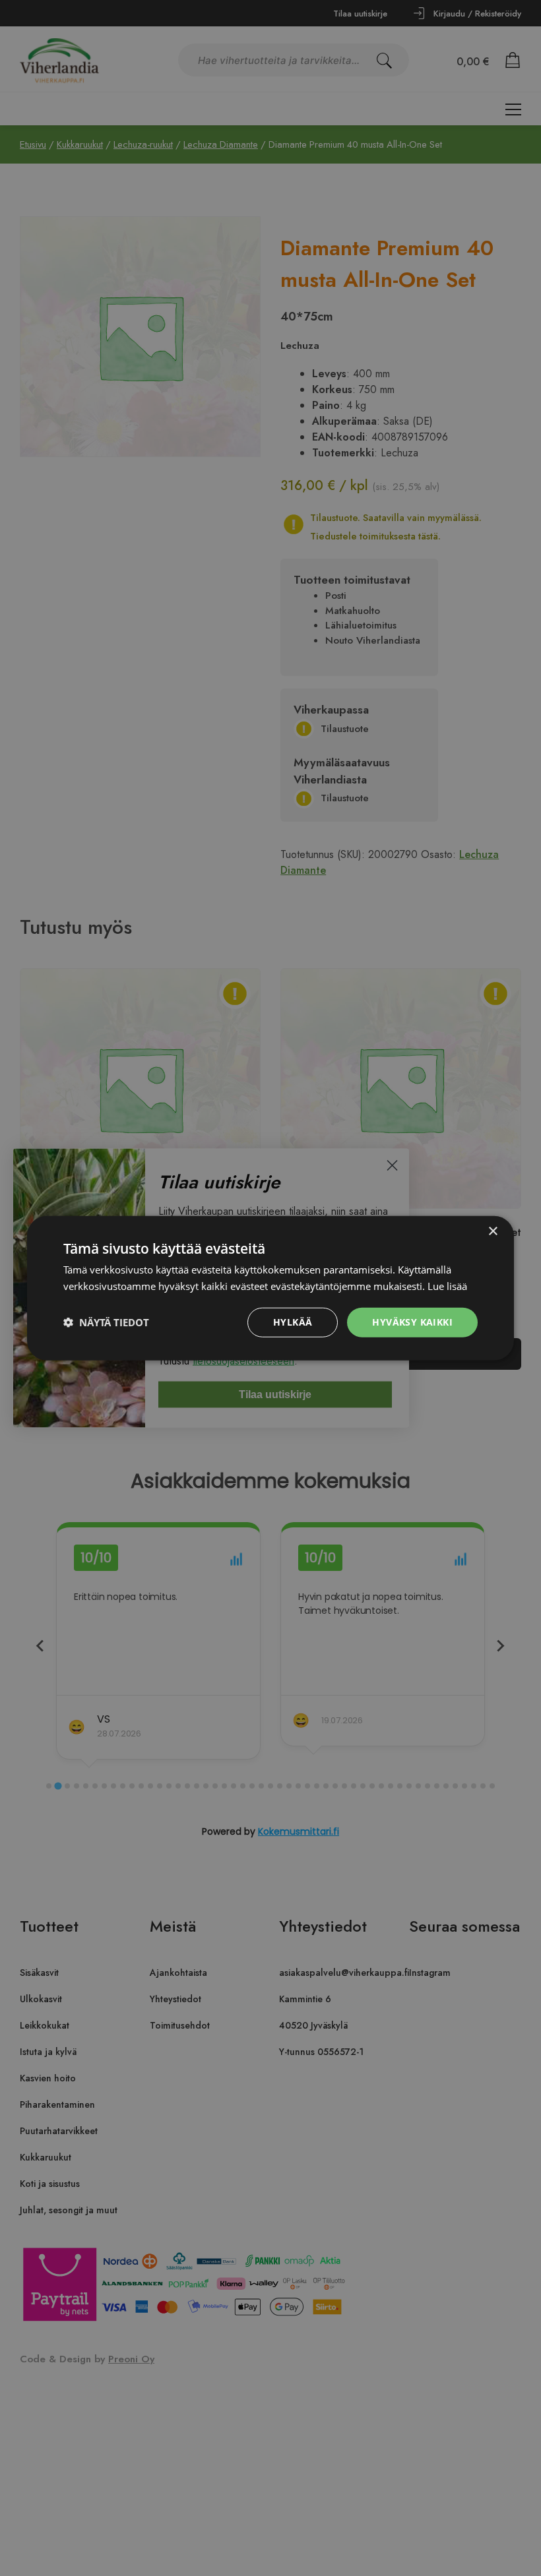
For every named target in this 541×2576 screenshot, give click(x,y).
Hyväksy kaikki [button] (412, 1322)
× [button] (493, 1232)
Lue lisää (447, 1286)
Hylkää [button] (293, 1322)
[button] (106, 1322)
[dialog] (270, 1288)
